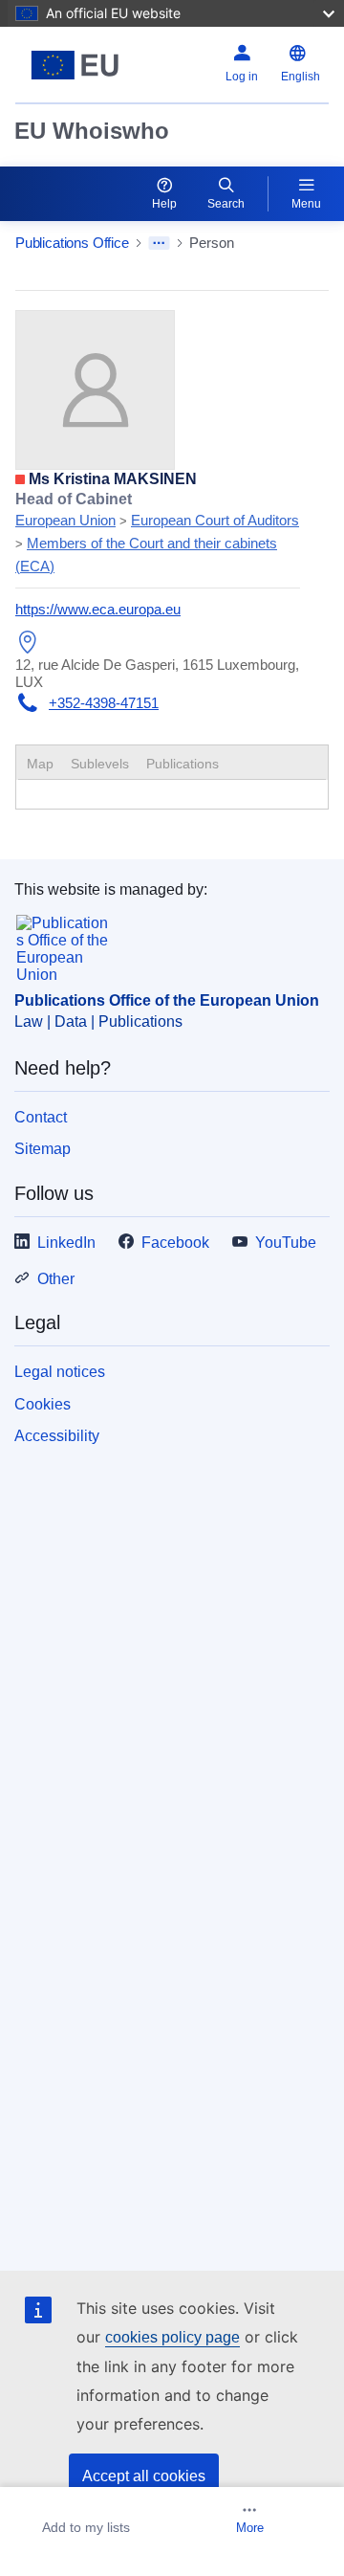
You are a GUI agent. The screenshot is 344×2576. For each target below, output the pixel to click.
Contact (41, 1117)
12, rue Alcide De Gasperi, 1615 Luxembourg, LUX (157, 673)
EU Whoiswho (92, 131)
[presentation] (100, 764)
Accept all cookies (144, 2476)
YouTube (286, 1243)
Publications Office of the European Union (167, 1000)
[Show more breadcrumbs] (159, 243)
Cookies (43, 1404)
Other (56, 1279)
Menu (306, 204)
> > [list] (157, 532)
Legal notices (60, 1372)
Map (40, 764)
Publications (183, 764)
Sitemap (43, 1149)
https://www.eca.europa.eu (98, 609)
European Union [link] (65, 520)
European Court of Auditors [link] (215, 520)
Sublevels (100, 764)
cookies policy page (172, 2337)
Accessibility (57, 1436)
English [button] (301, 77)
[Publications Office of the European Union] (75, 65)
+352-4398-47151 (104, 703)
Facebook (175, 1243)
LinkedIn (66, 1243)
